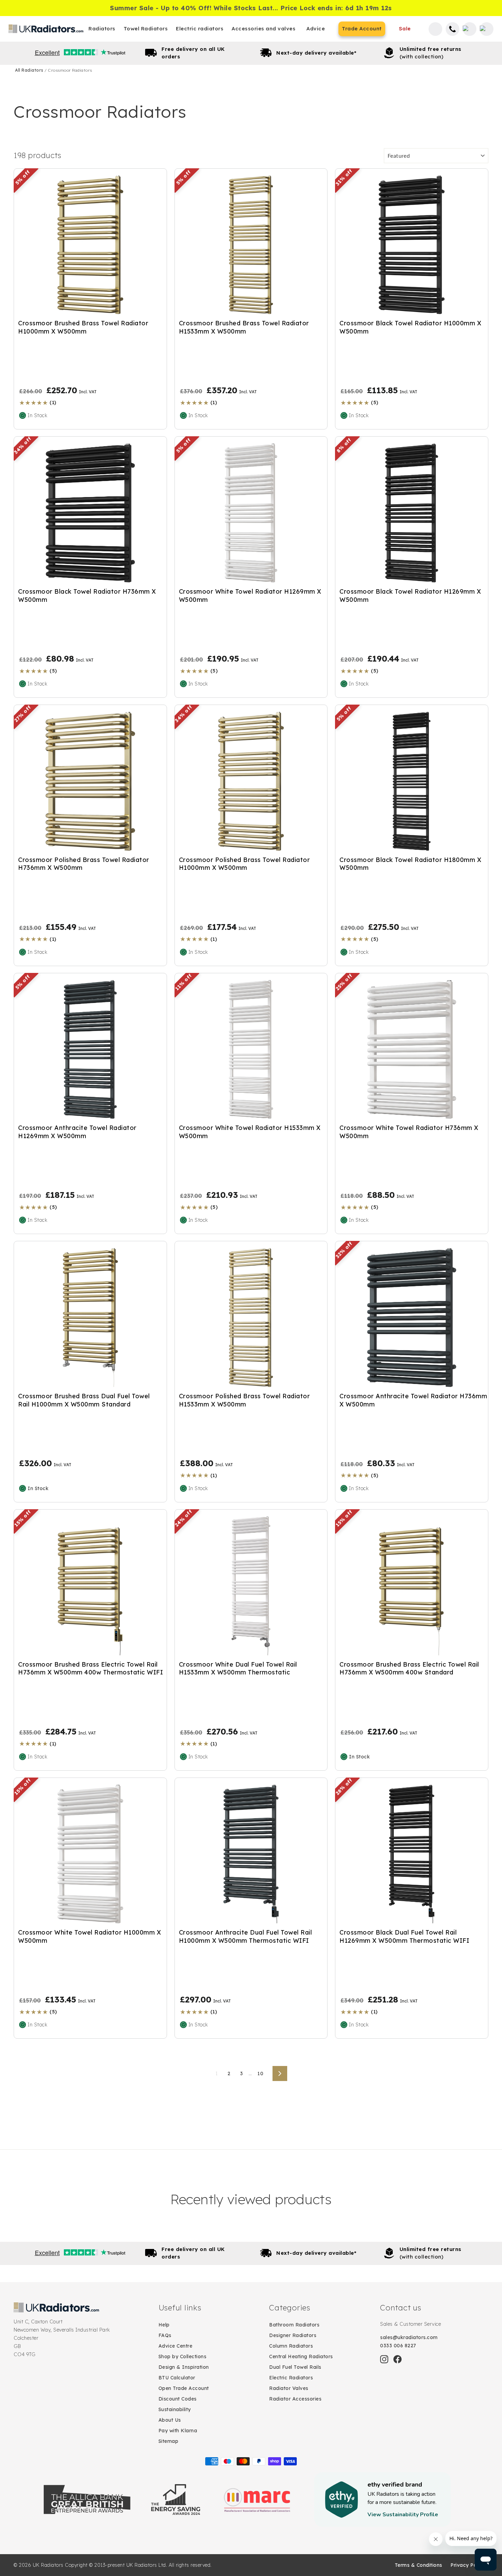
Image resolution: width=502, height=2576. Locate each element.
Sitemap (169, 2441)
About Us (170, 2420)
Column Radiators (291, 2346)
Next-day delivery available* (316, 53)
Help (164, 2325)
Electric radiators (200, 29)
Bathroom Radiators (294, 2325)
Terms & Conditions (419, 2565)
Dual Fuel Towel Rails (295, 2367)
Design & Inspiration (184, 2367)
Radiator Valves (289, 2388)
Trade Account (362, 29)
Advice (316, 29)
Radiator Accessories (295, 2399)
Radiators (102, 29)
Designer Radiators (293, 2335)
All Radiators (30, 70)
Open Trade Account (184, 2388)
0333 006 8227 (398, 2346)
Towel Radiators (146, 29)
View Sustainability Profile (403, 2515)
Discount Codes (178, 2399)
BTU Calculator (177, 2378)
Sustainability (175, 2409)
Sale (405, 29)
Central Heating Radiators (301, 2356)
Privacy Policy (468, 2565)
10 (260, 2073)
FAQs (165, 2335)
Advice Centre (176, 2346)
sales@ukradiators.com (409, 2337)
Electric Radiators (291, 2378)
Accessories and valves (263, 29)
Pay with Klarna (178, 2431)
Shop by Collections (183, 2356)
